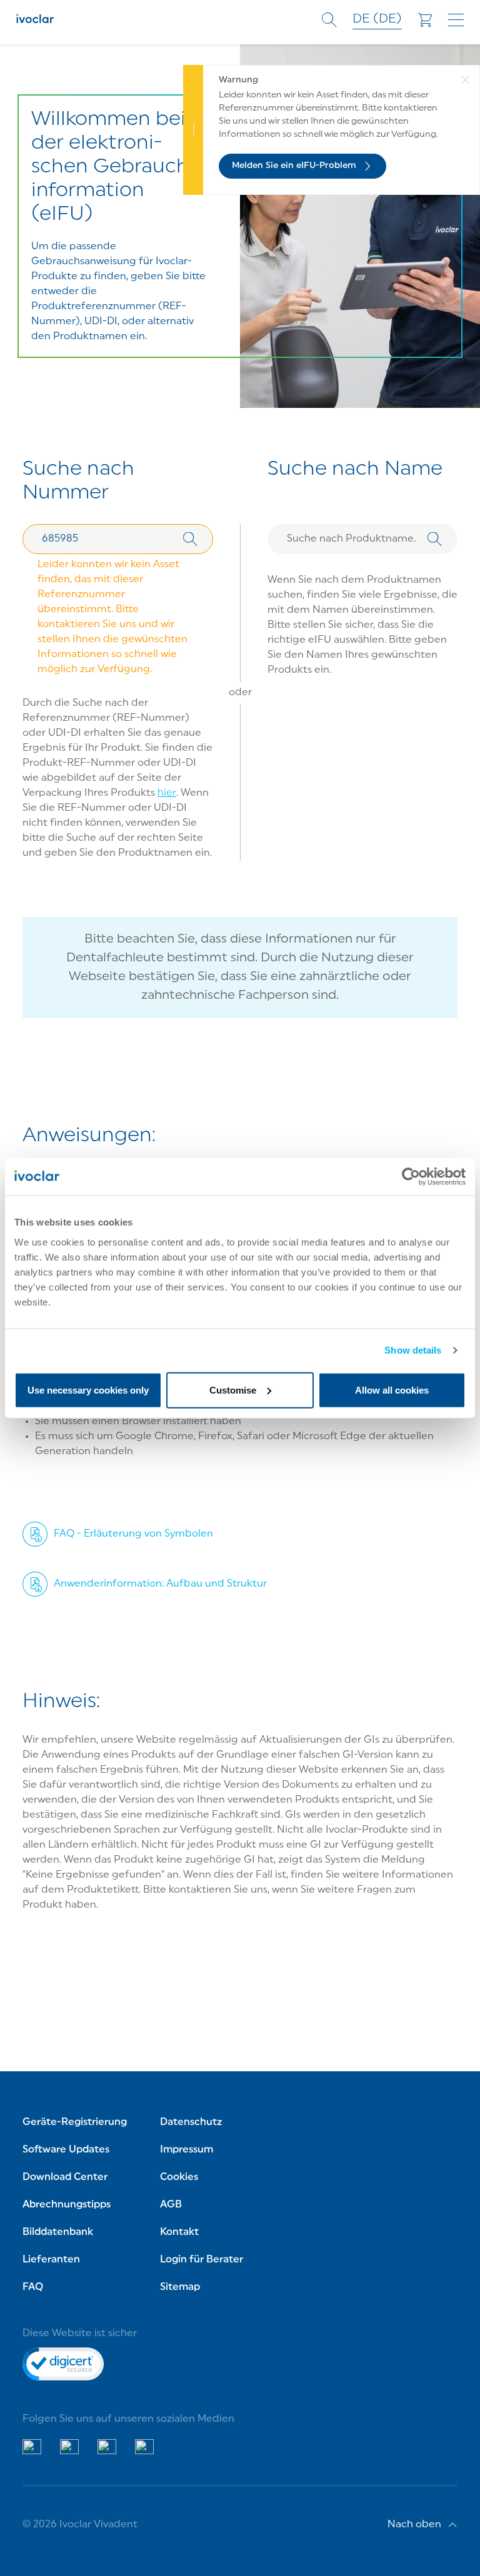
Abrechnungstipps (67, 2205)
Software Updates (66, 2150)
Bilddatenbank (58, 2232)
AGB (171, 2205)
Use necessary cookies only (88, 1390)
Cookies (179, 2177)
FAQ (33, 2287)
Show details (413, 1350)
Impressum (187, 2150)
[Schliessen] (470, 130)
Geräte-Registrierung (75, 2123)
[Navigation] (456, 20)
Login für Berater (202, 2260)
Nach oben (414, 2525)
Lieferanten (51, 2260)
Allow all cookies (392, 1390)
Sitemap (180, 2287)
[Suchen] (190, 539)
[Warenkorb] (425, 20)
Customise (233, 1390)
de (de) (377, 19)
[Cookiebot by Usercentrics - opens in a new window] (411, 1177)
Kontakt (179, 2232)
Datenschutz (191, 2123)
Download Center (65, 2177)
